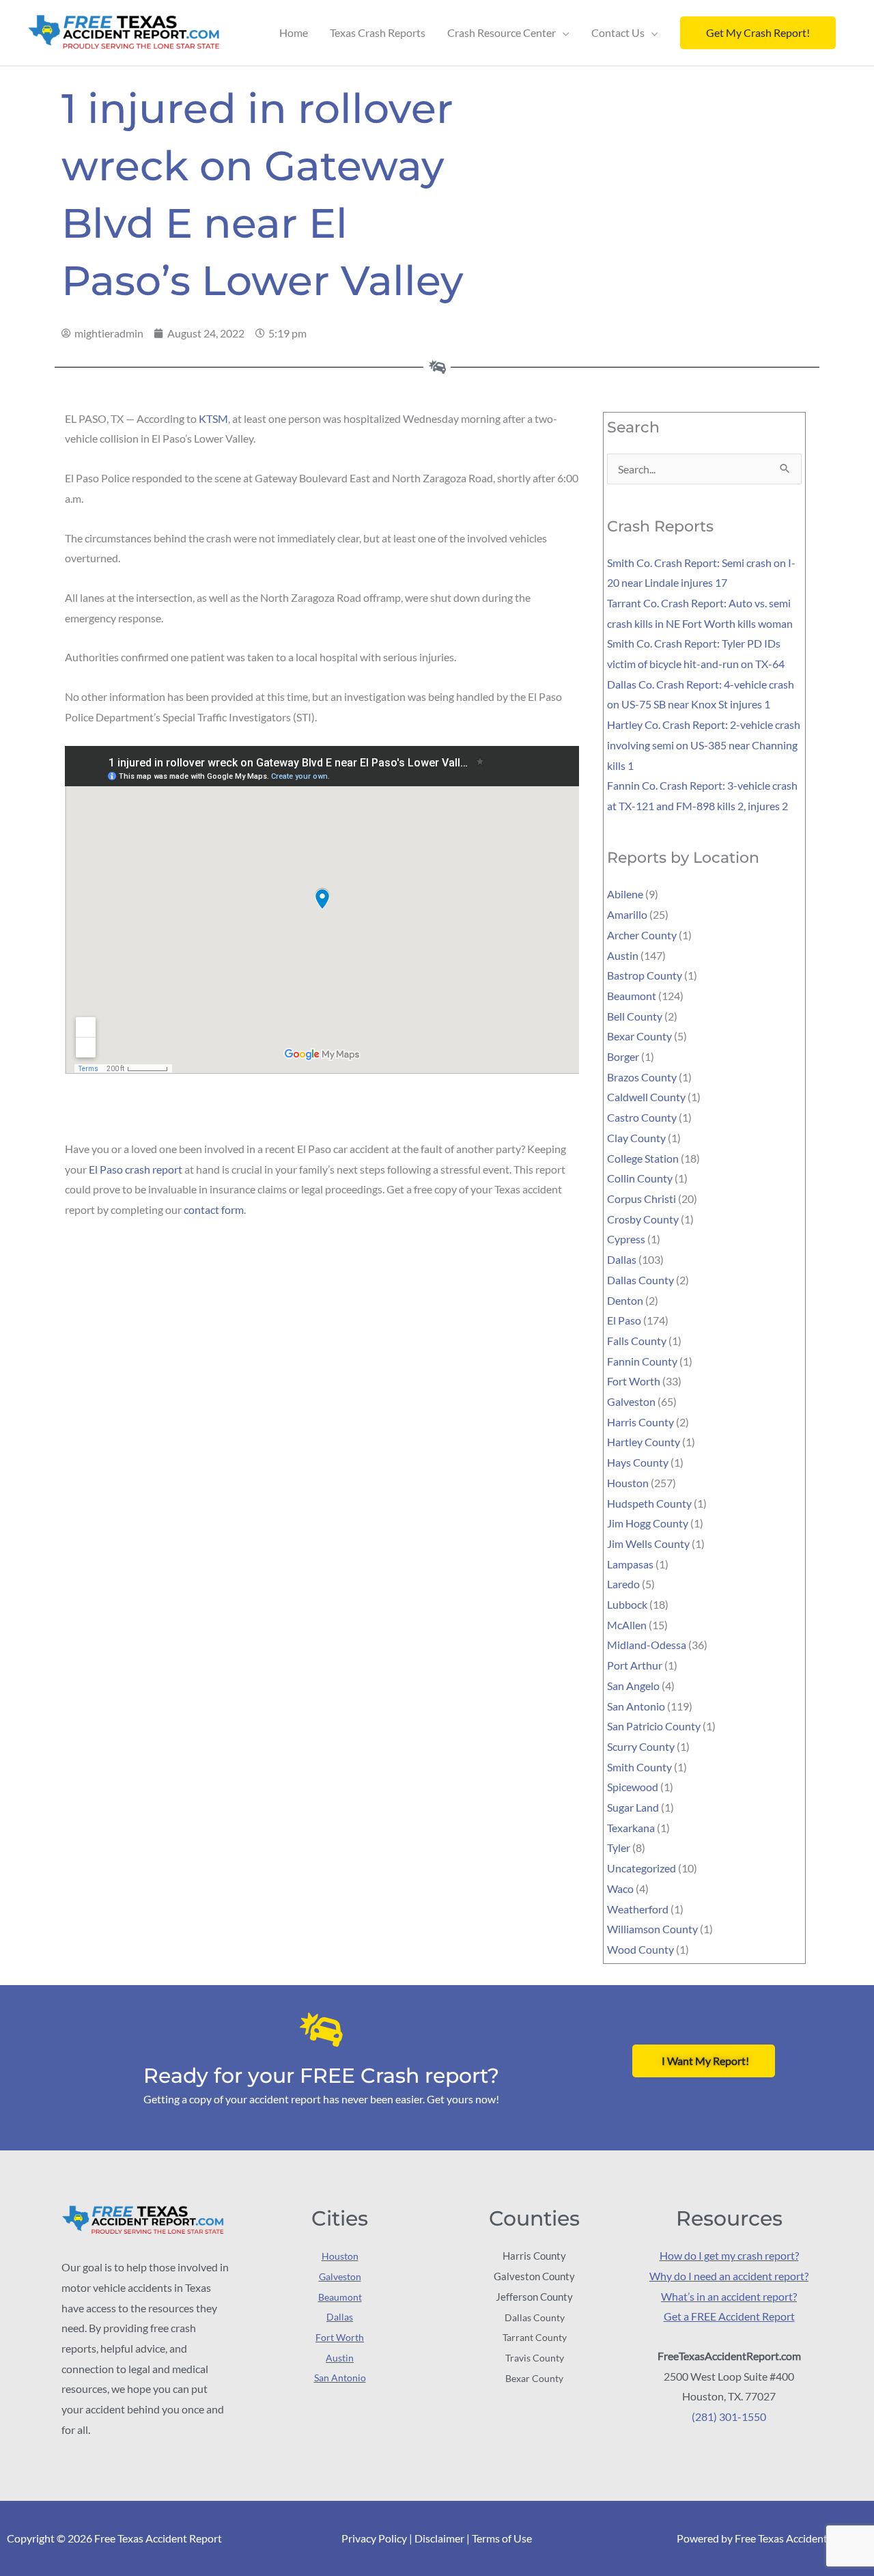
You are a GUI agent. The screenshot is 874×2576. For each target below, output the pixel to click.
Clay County (636, 1138)
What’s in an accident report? (729, 2296)
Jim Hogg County (648, 1523)
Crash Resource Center (502, 32)
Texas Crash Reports (378, 32)
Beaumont (632, 996)
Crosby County (643, 1219)
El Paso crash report (136, 1169)
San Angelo (633, 1686)
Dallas (622, 1259)
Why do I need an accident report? (729, 2276)
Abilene (625, 894)
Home (294, 32)
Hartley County (644, 1442)
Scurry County (641, 1746)
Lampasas (630, 1564)
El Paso (624, 1320)
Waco (620, 1888)
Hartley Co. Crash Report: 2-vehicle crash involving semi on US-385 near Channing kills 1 (704, 745)
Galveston (631, 1401)
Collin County (640, 1178)
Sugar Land (633, 1807)
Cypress (626, 1239)
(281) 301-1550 (729, 2416)
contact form (214, 1209)
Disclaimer (439, 2538)
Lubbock (627, 1604)
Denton (625, 1300)
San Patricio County (654, 1726)
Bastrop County (645, 975)
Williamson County (652, 1929)
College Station (643, 1158)
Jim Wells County (648, 1543)
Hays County (638, 1462)
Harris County (640, 1422)
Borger (623, 1056)
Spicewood (633, 1787)
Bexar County (639, 1036)
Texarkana (631, 1828)
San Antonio (636, 1706)
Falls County (637, 1341)
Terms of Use (502, 2538)
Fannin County (642, 1361)
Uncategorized (642, 1868)
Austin (623, 955)
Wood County (640, 1949)
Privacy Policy (374, 2538)
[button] (758, 33)
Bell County (635, 1016)
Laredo (623, 1584)
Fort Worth (634, 1381)
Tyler (619, 1847)
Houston (628, 1483)
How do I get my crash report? (729, 2255)
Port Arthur (635, 1665)
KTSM (213, 418)
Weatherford (638, 1909)
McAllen (627, 1625)
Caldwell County (646, 1097)
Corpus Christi (642, 1199)
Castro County (642, 1117)
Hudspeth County (649, 1503)
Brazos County (642, 1077)
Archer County (642, 935)
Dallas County (640, 1280)
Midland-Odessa (647, 1645)
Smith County (639, 1767)
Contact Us (618, 32)
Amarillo (627, 914)
